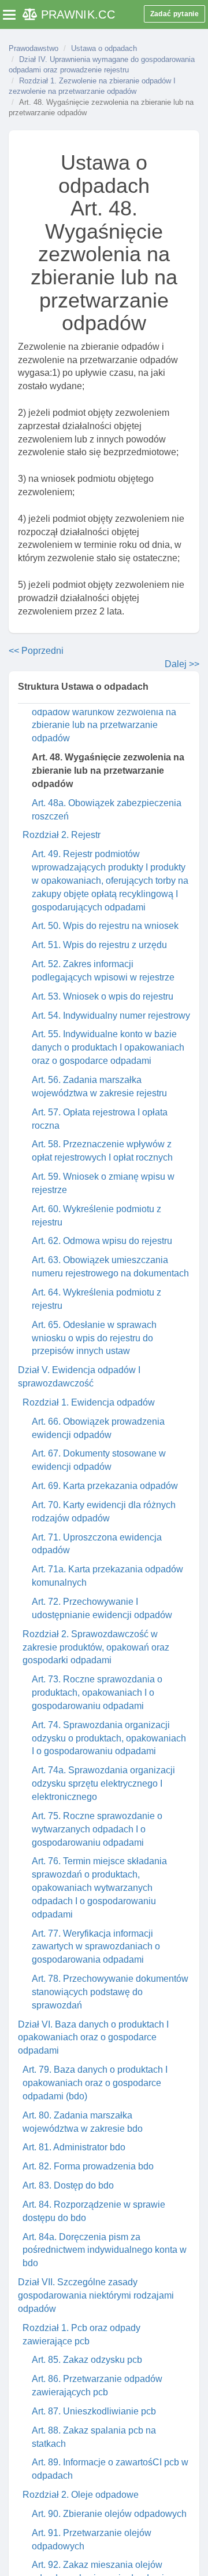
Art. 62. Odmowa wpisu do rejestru (102, 1241)
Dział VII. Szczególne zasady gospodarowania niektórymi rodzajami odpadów (96, 2295)
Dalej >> (182, 664)
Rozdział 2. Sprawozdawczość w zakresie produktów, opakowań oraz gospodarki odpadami (96, 1647)
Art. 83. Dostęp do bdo (68, 2185)
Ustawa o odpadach (104, 48)
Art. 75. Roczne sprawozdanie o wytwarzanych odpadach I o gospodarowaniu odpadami (97, 1829)
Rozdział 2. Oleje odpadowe (81, 2495)
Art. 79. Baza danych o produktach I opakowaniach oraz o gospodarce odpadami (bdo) (95, 2083)
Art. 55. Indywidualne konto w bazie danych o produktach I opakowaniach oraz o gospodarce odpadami (108, 1047)
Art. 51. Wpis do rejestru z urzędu (99, 945)
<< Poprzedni (36, 651)
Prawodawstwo (34, 48)
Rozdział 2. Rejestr (62, 835)
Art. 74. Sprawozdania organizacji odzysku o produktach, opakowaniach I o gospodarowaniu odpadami (109, 1738)
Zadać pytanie (174, 14)
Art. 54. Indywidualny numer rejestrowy (111, 1016)
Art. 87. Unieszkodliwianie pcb (94, 2411)
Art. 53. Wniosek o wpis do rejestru (103, 996)
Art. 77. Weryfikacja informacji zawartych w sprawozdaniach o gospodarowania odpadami (96, 1947)
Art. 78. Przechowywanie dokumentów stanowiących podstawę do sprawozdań (110, 1992)
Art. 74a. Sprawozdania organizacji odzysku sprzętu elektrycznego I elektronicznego (103, 1783)
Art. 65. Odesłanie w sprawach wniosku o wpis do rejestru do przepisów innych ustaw (94, 1338)
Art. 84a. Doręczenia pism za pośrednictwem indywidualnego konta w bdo (105, 2250)
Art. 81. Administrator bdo (74, 2147)
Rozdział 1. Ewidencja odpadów (89, 1402)
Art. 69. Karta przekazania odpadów (105, 1486)
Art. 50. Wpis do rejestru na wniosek (105, 926)
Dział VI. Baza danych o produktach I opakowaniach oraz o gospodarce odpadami (93, 2038)
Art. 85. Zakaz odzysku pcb (87, 2360)
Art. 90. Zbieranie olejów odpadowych (109, 2514)
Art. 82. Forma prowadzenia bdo (88, 2166)
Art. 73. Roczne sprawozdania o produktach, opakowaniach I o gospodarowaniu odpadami (97, 1693)
